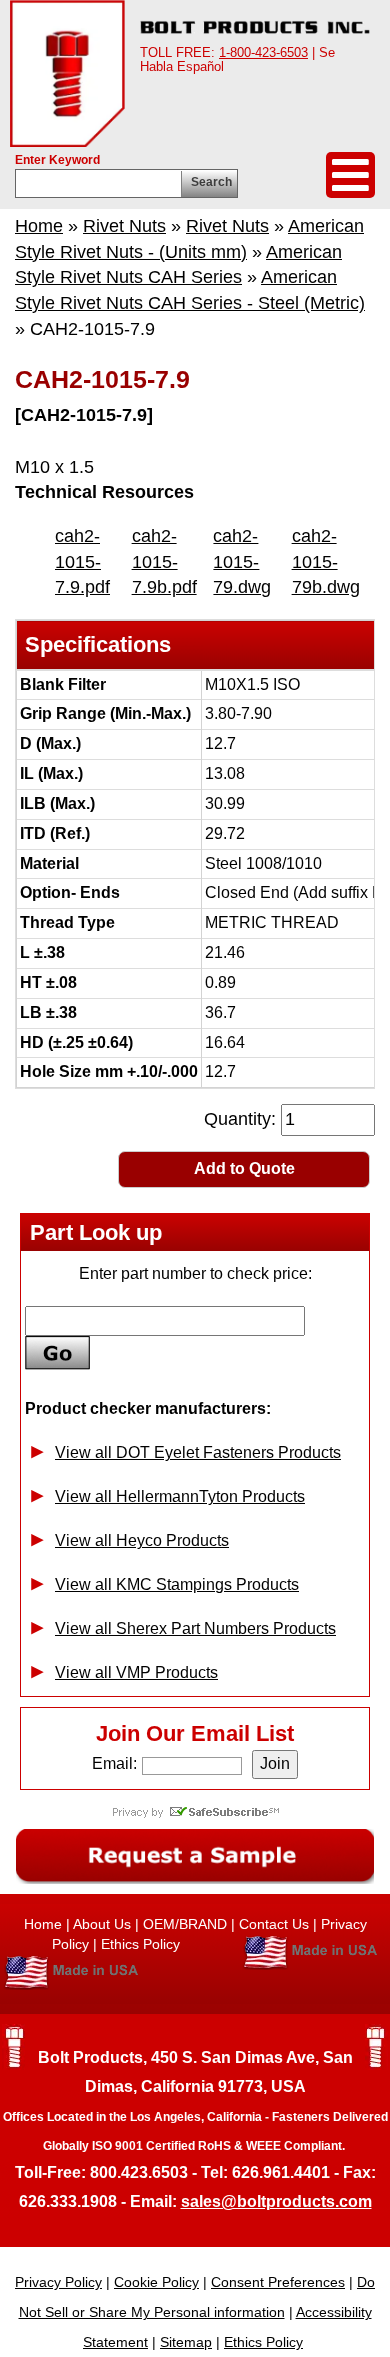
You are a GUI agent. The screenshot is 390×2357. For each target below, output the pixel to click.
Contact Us (274, 1924)
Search (211, 182)
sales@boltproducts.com (276, 2201)
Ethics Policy (140, 1944)
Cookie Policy (156, 2282)
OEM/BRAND (185, 1924)
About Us (102, 1924)
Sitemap (186, 2342)
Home (39, 226)
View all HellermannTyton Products (180, 1496)
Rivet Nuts (124, 226)
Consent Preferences (278, 2282)
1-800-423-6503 (263, 52)
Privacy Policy (58, 2282)
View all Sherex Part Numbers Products (195, 1628)
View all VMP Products (136, 1672)
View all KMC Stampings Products (177, 1584)
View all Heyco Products (142, 1540)
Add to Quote (244, 1168)
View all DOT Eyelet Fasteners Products (198, 1452)
